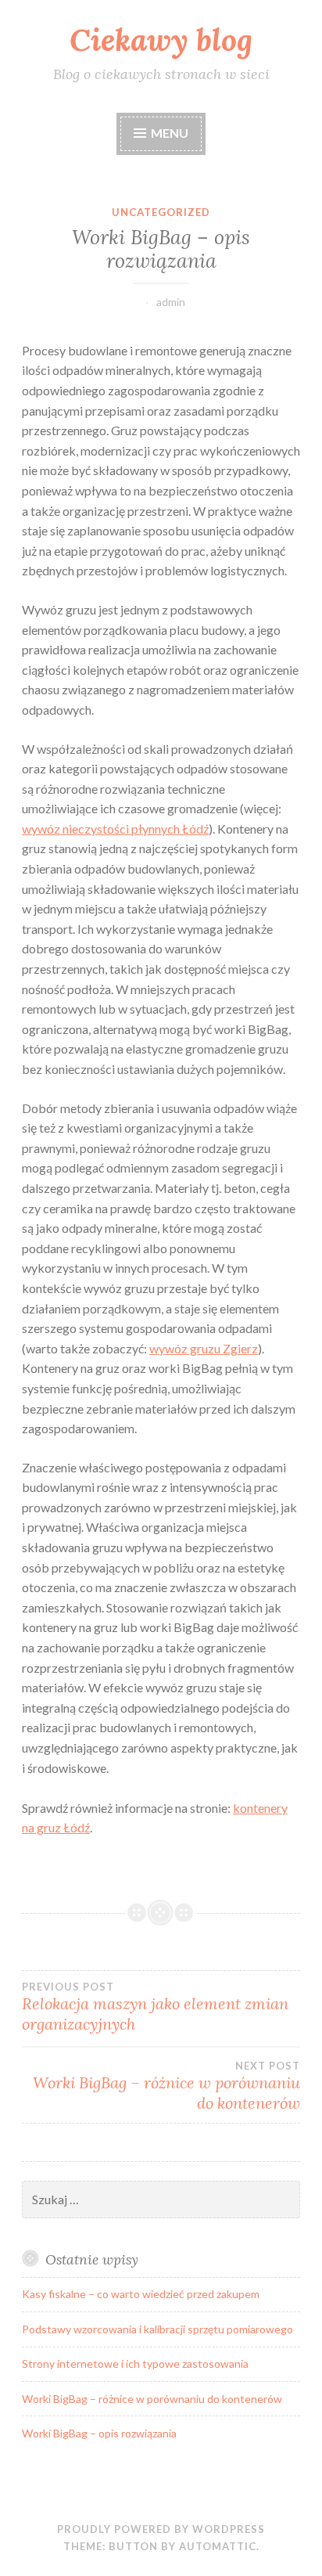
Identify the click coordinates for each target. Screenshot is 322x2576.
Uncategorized (161, 212)
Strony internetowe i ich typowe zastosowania (135, 2363)
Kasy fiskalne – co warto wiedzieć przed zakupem (141, 2294)
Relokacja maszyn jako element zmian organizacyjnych (155, 2007)
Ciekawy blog (161, 40)
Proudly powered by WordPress (161, 2529)
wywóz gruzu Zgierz (204, 1348)
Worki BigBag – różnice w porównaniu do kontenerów (166, 2086)
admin (171, 302)
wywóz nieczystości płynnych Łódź (115, 829)
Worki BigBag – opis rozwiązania (99, 2433)
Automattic (218, 2546)
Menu (170, 133)
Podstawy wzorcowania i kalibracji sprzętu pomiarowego (157, 2329)
